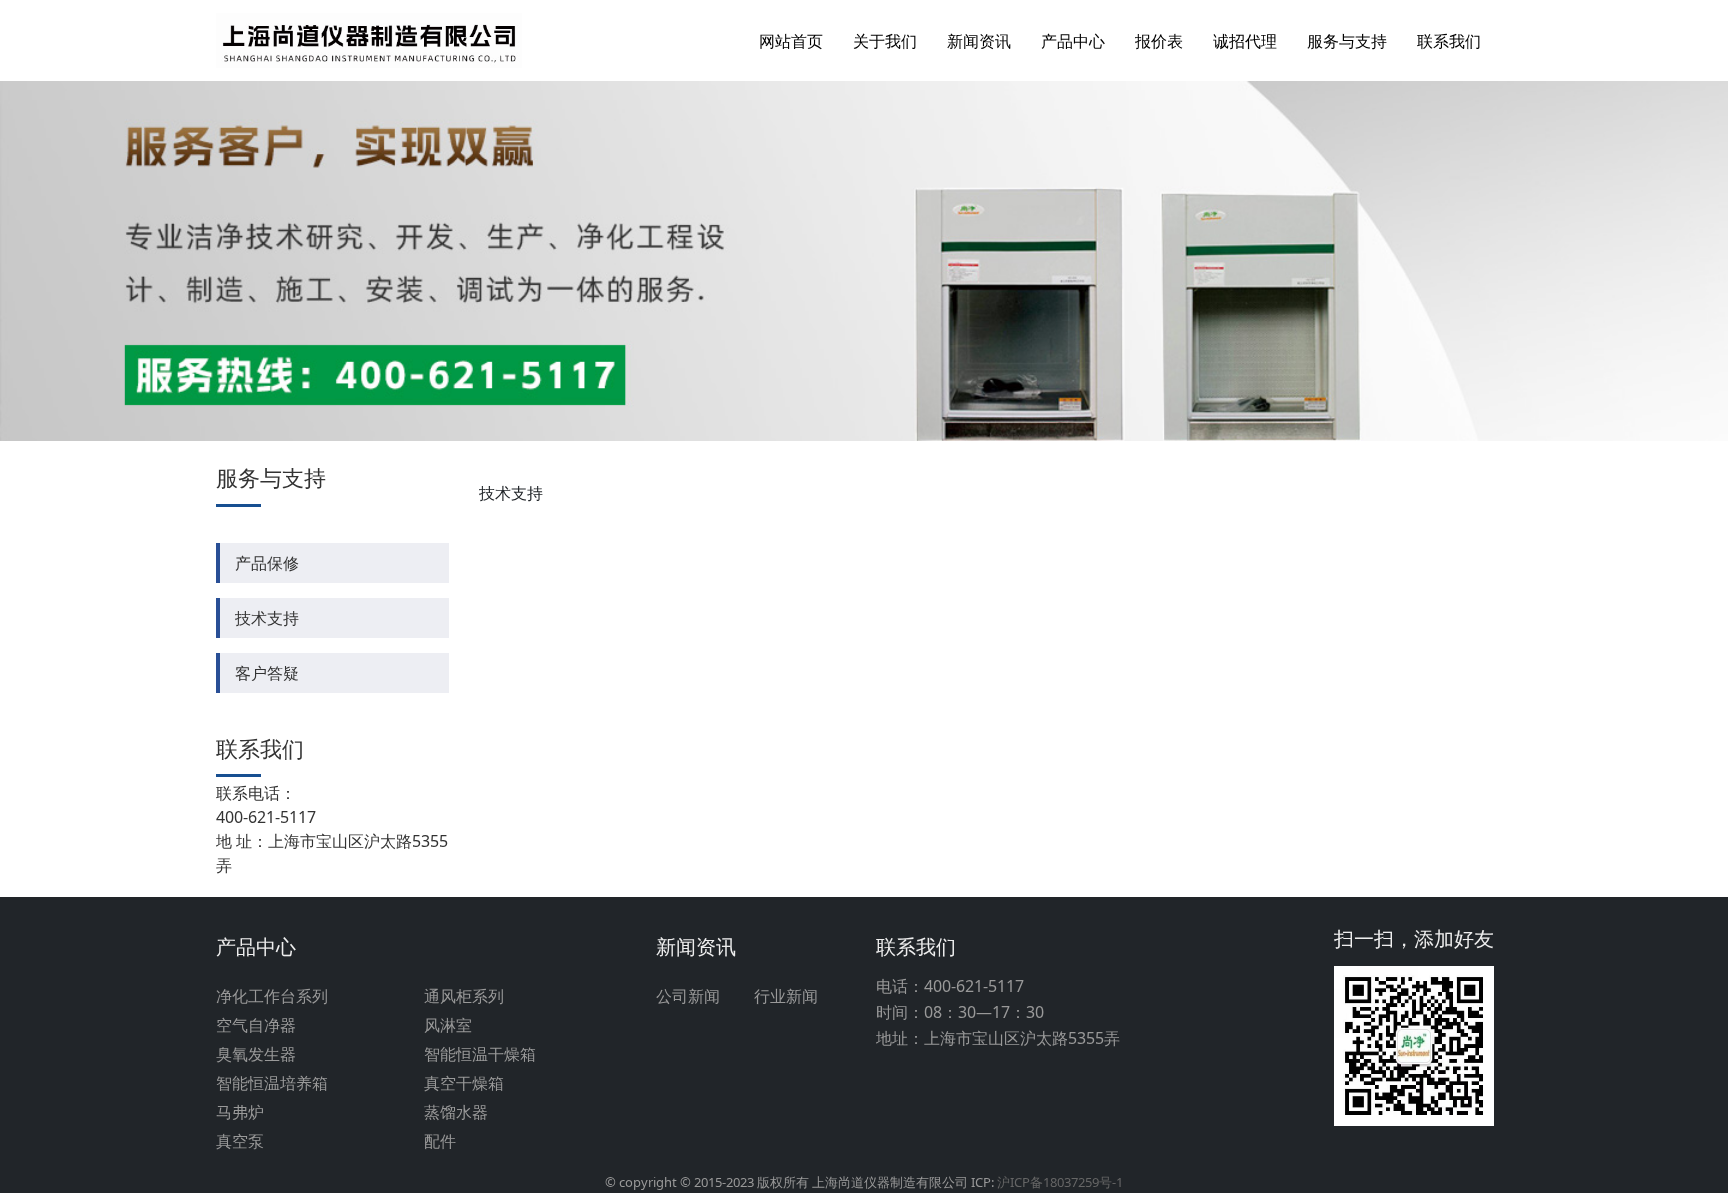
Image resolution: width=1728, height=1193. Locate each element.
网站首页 (791, 41)
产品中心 (1073, 41)
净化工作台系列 (272, 996)
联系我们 (1449, 41)
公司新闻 (688, 996)
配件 (440, 1141)
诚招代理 (1245, 41)
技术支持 (267, 618)
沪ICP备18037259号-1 (1060, 1182)
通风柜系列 (464, 996)
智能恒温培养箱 (272, 1083)
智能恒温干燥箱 (480, 1054)
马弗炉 (240, 1112)
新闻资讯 (979, 41)
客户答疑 (267, 673)
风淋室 (448, 1025)
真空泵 (240, 1141)
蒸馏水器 (456, 1112)
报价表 (1159, 41)
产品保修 (267, 563)
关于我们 (885, 41)
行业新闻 (786, 996)
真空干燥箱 (464, 1083)
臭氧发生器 (256, 1054)
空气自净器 (256, 1025)
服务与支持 (1347, 41)
